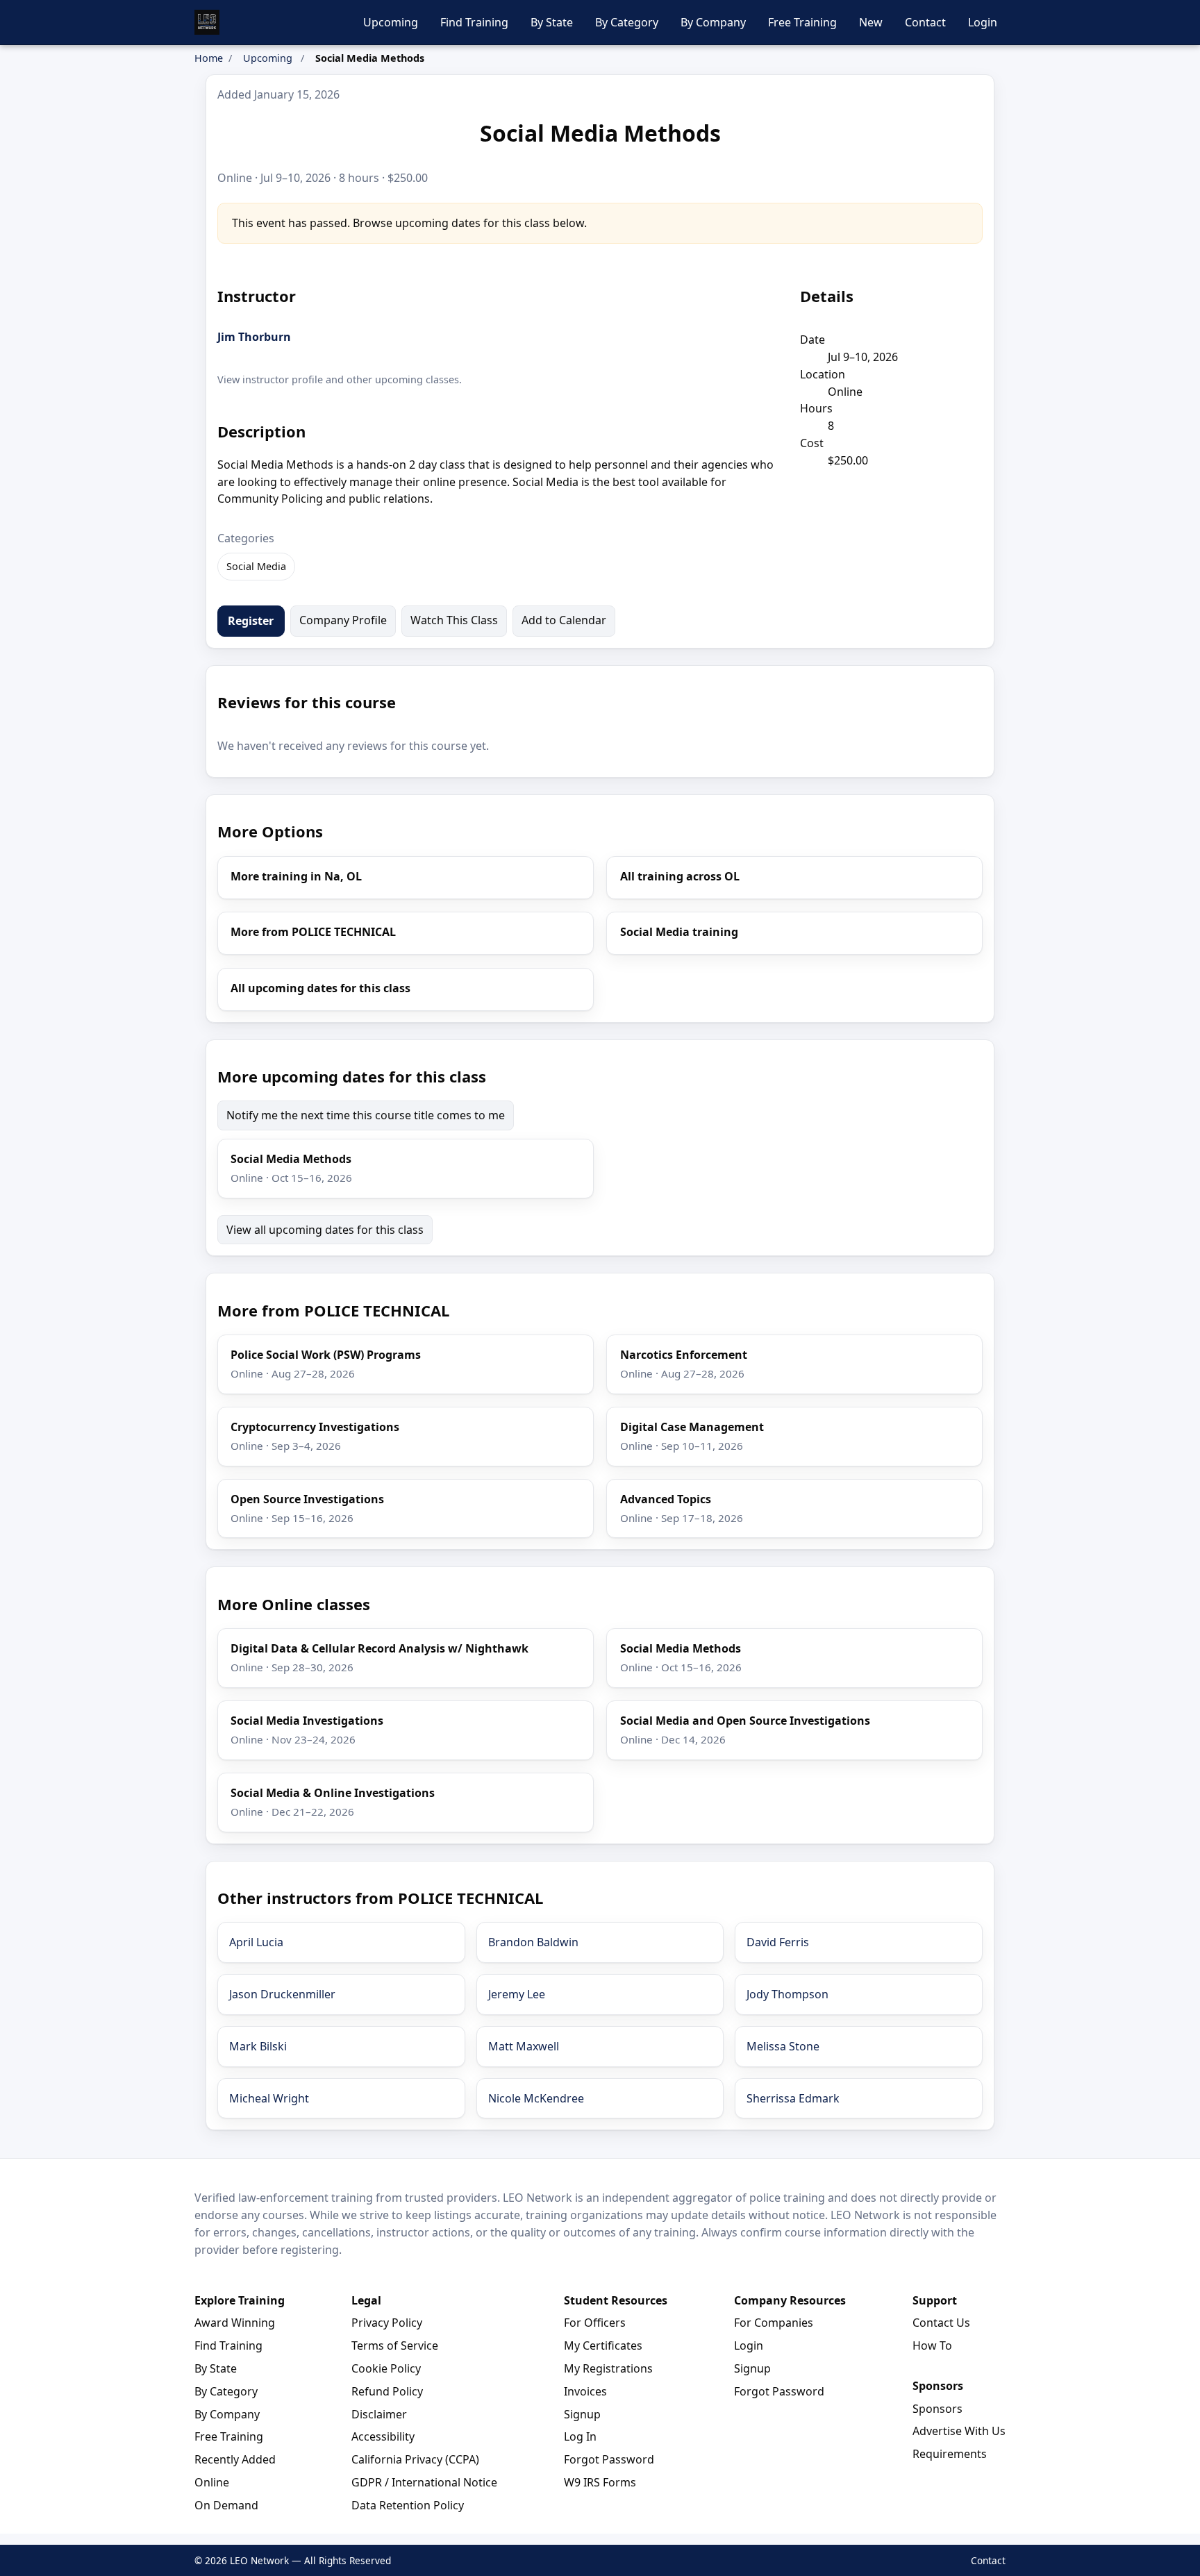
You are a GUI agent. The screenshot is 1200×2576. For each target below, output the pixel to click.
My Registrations (608, 2368)
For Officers (595, 2323)
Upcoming (391, 22)
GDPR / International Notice (424, 2482)
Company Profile (343, 620)
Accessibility (383, 2436)
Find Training (474, 22)
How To (932, 2345)
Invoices (585, 2391)
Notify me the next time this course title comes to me (366, 1115)
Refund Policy (387, 2391)
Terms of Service (395, 2345)
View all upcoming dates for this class (325, 1230)
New (871, 22)
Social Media (256, 566)
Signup (582, 2414)
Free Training (802, 22)
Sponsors (937, 2409)
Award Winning (235, 2323)
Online (212, 2482)
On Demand (226, 2505)
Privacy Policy (387, 2323)
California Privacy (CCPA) (415, 2459)
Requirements (950, 2454)
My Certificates (603, 2345)
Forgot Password (609, 2459)
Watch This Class (454, 620)
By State (552, 22)
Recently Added (235, 2459)
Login (983, 22)
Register (251, 621)
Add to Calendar (564, 620)
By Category (627, 22)
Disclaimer (379, 2414)
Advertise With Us (959, 2431)
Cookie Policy (386, 2368)
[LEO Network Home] (207, 22)
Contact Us (941, 2323)
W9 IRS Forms (600, 2482)
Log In (580, 2436)
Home (209, 58)
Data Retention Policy (408, 2505)
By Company (713, 22)
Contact (925, 22)
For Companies (774, 2323)
